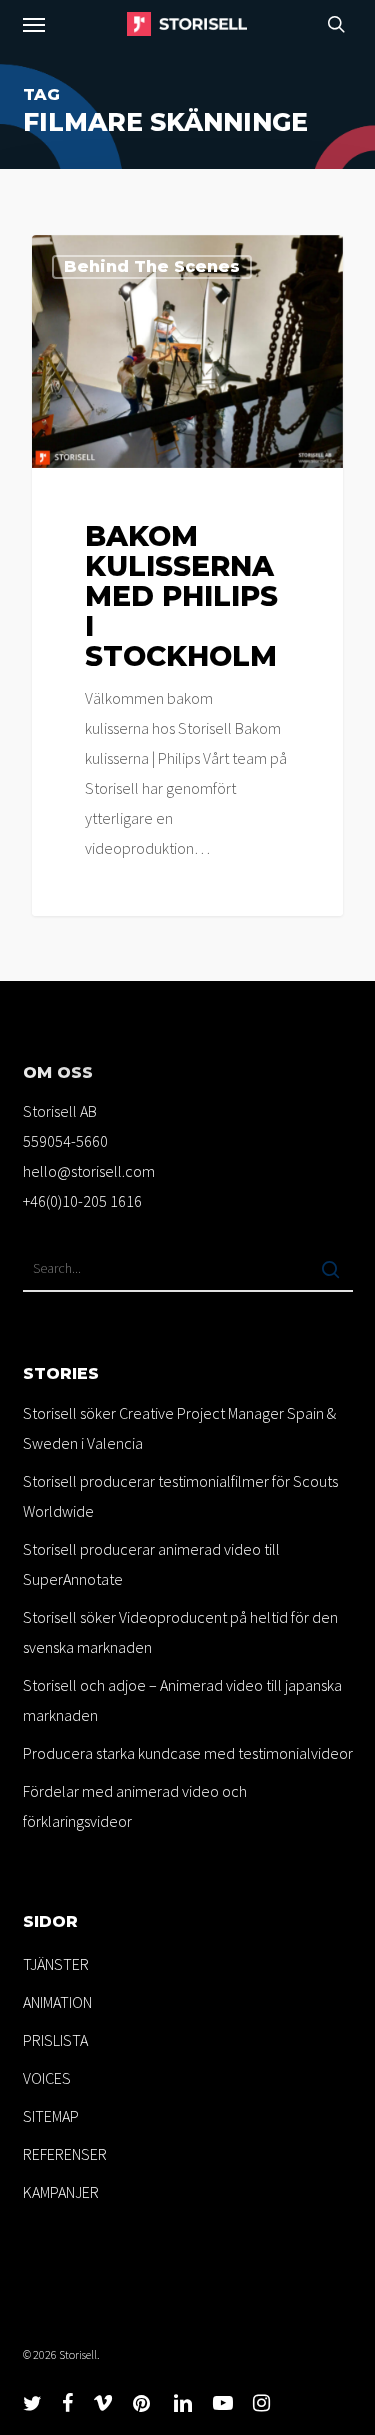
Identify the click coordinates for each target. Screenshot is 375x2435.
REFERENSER (65, 2154)
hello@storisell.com (89, 1171)
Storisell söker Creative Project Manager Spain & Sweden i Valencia (179, 1428)
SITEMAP (51, 2116)
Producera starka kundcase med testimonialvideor (188, 1753)
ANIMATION (57, 2002)
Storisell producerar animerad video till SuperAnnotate (151, 1564)
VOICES (47, 2078)
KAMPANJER (61, 2192)
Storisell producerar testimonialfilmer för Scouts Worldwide (180, 1496)
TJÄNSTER (56, 1964)
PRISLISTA (55, 2040)
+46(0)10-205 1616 (82, 1201)
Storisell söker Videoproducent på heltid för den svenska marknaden (180, 1632)
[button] (34, 24)
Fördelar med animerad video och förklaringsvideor (135, 1806)
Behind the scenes (152, 266)
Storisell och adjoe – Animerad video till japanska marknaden (182, 1700)
